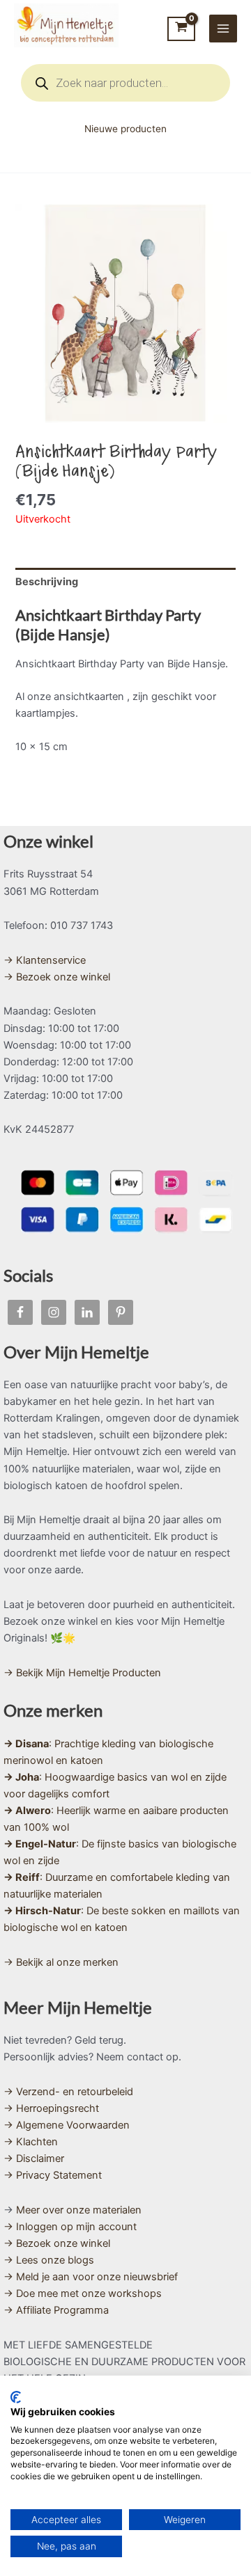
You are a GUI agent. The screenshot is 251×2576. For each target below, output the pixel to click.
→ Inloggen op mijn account (70, 2227)
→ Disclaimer (34, 2158)
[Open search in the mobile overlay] (125, 83)
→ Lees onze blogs (49, 2260)
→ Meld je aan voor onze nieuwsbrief (91, 2277)
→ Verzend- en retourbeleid (68, 2092)
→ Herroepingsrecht (51, 2108)
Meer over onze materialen (79, 2210)
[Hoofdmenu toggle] (223, 29)
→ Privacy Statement (53, 2175)
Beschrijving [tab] (47, 582)
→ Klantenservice (45, 960)
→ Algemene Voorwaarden (67, 2125)
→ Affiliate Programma (56, 2310)
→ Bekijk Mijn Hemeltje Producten (82, 1673)
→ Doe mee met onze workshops (83, 2293)
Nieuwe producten (125, 129)
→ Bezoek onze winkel (57, 977)
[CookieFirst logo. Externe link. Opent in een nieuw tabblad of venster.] (16, 2397)
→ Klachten (31, 2142)
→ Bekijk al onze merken (61, 1962)
